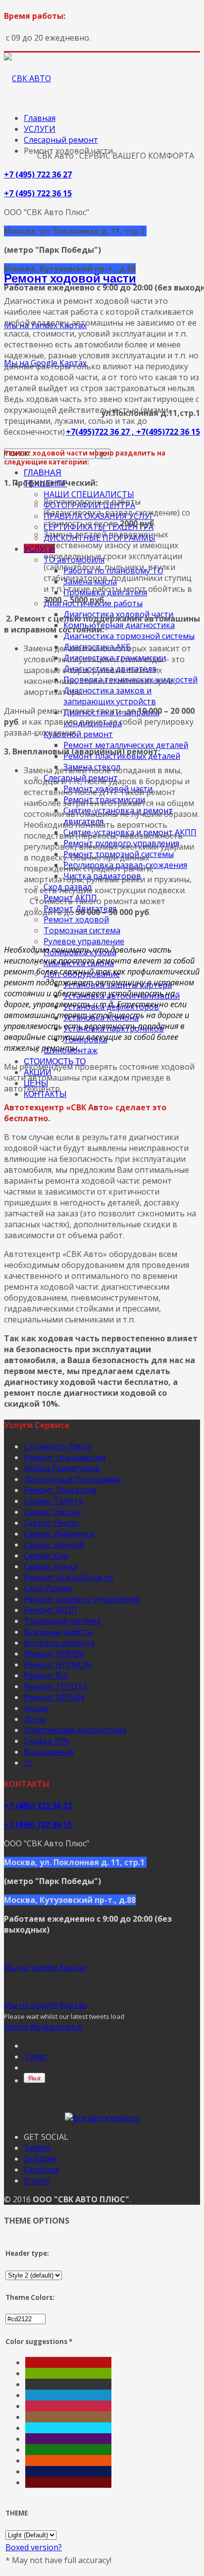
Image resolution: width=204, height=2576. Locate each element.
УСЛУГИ (39, 548)
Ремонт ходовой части (70, 278)
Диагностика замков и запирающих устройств (110, 696)
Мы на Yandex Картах (45, 1967)
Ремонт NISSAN (54, 1697)
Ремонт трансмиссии (65, 1457)
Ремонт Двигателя (60, 1490)
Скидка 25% (47, 1741)
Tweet (35, 2057)
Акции (36, 1708)
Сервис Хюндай (54, 1545)
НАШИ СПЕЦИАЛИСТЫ (89, 494)
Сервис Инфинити (59, 1534)
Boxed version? (34, 2547)
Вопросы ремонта (59, 1643)
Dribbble (40, 2159)
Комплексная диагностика (75, 1730)
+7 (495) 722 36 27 (38, 174)
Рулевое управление (84, 941)
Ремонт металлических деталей (126, 745)
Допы (35, 1719)
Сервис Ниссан (52, 1512)
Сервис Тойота (53, 1501)
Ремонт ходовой (76, 919)
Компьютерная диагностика (119, 625)
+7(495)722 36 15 (168, 432)
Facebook (42, 2170)
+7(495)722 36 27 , (101, 432)
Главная (40, 118)
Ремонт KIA (46, 1675)
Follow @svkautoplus (43, 2027)
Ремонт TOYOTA (56, 1686)
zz (28, 1763)
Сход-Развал (48, 1588)
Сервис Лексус (51, 1523)
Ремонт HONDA (54, 1654)
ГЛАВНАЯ (43, 472)
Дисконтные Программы (72, 1479)
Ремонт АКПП (51, 1610)
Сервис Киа (46, 1555)
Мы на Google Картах (45, 2005)
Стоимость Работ (58, 1446)
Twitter (37, 2148)
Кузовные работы (58, 1632)
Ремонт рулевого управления (82, 1599)
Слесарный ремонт (61, 140)
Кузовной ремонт (78, 734)
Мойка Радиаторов (62, 1468)
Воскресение (49, 1752)
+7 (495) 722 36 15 (38, 193)
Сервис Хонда (51, 1566)
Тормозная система (82, 930)
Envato (37, 2180)
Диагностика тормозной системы (129, 636)
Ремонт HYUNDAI (58, 1664)
